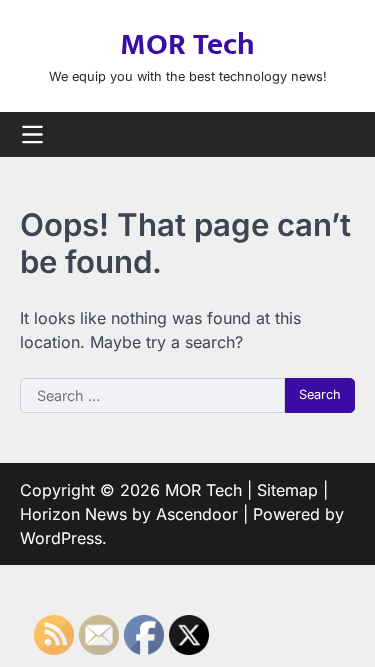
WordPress (61, 538)
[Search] (340, 134)
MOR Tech (187, 45)
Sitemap (287, 490)
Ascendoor (197, 514)
